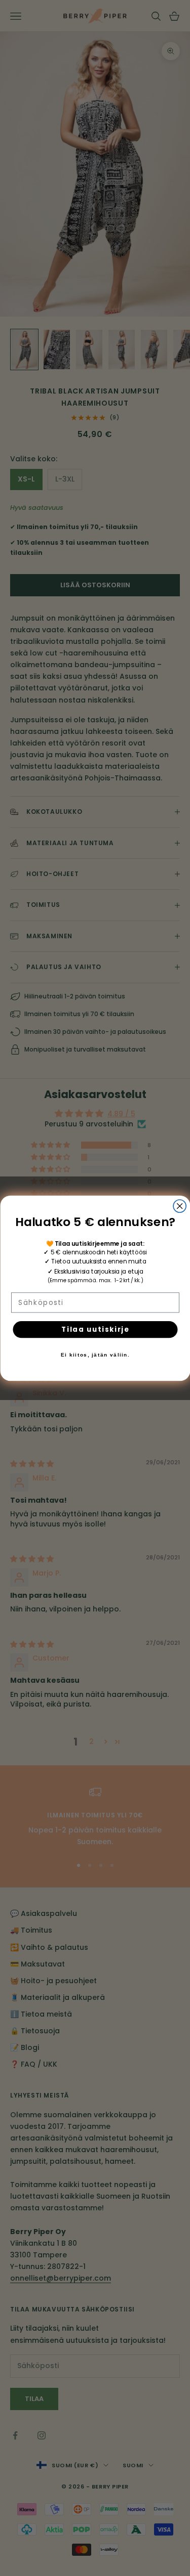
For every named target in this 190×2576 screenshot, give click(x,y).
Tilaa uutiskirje (95, 1329)
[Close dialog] (180, 1206)
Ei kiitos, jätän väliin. (95, 1355)
